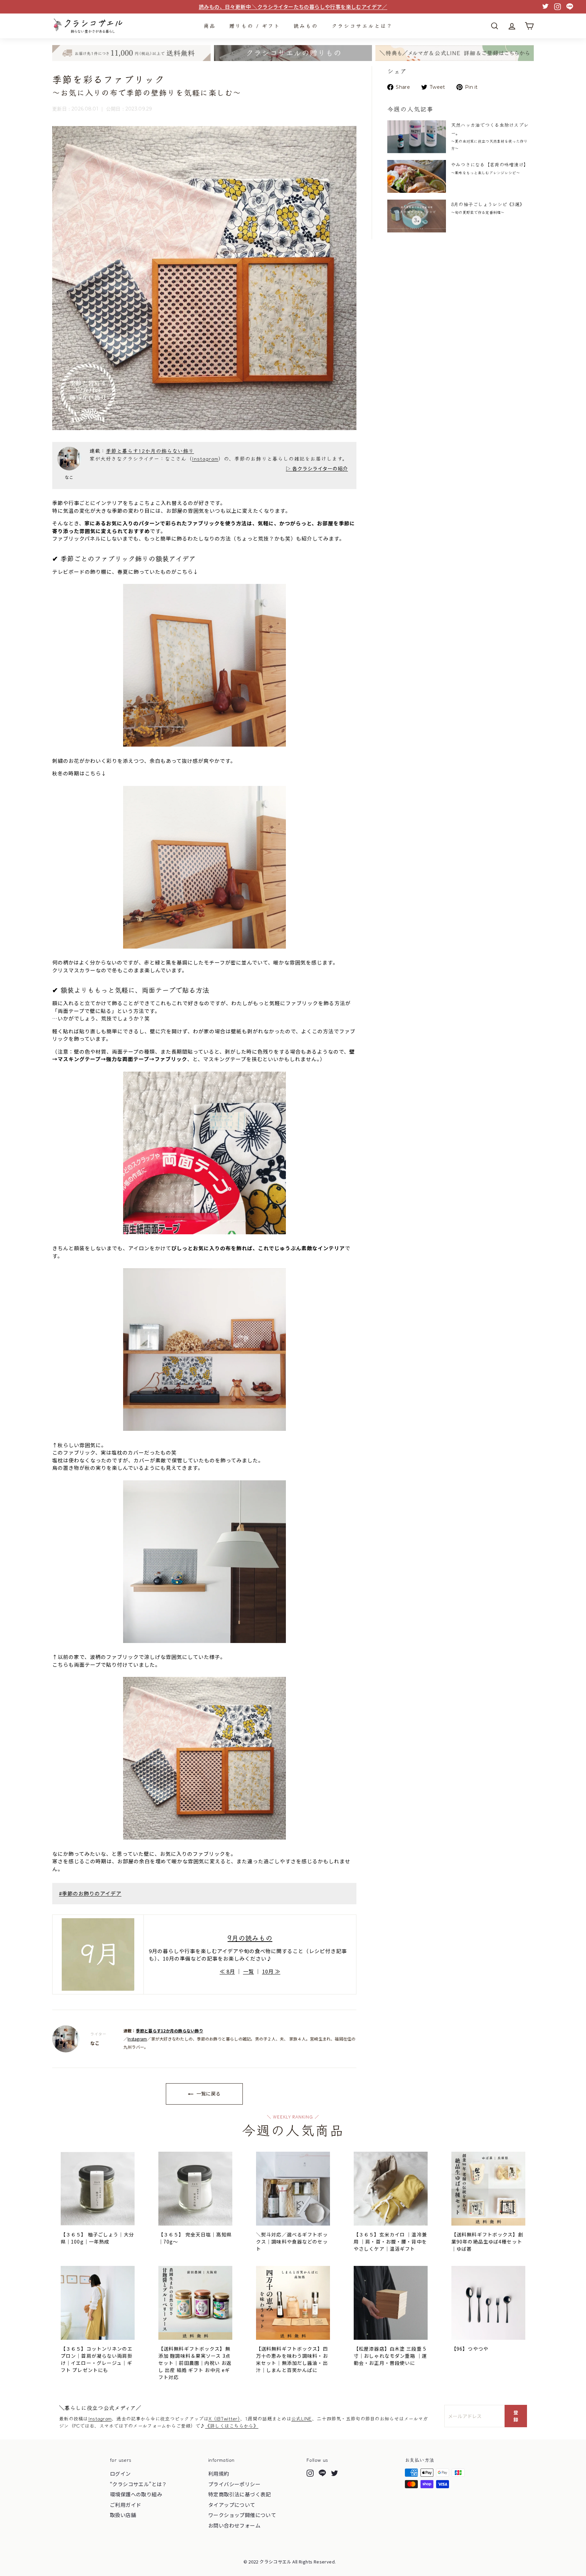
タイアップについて (232, 2505)
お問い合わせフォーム (234, 2525)
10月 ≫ (271, 1971)
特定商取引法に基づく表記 (240, 2494)
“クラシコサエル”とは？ (139, 2484)
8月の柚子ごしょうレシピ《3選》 (488, 208)
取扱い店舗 (123, 2515)
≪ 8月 (227, 1971)
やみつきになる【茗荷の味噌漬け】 (490, 168)
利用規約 (219, 2473)
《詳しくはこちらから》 (232, 2426)
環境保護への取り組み (136, 2494)
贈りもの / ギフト (255, 26)
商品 (210, 26)
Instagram (205, 458)
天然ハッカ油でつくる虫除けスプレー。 (490, 136)
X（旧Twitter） (224, 2418)
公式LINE (302, 2418)
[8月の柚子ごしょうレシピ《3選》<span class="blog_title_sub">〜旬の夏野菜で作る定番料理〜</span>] (417, 216)
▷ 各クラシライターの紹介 (317, 468)
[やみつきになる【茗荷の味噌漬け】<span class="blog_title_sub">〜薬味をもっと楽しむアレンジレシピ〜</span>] (417, 176)
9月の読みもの (250, 1938)
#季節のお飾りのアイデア (90, 1893)
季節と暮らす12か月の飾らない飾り (150, 451)
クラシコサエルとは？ (362, 26)
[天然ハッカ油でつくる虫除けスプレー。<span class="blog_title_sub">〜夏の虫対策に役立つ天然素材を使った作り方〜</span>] (417, 137)
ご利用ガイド (125, 2505)
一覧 (249, 1971)
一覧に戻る (208, 2093)
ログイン (120, 2473)
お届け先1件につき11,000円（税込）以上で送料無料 (293, 7)
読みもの (306, 26)
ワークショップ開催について (242, 2515)
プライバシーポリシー (234, 2484)
